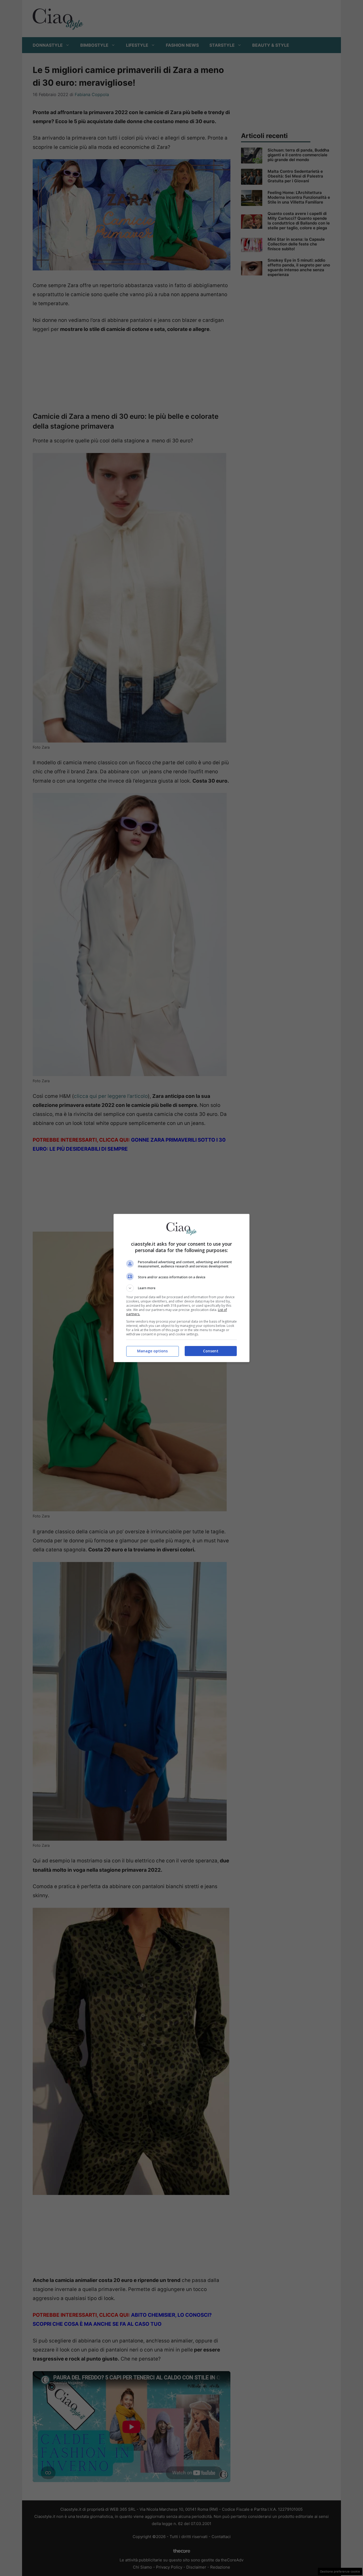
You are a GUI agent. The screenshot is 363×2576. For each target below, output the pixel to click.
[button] (181, 1288)
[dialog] (181, 1288)
